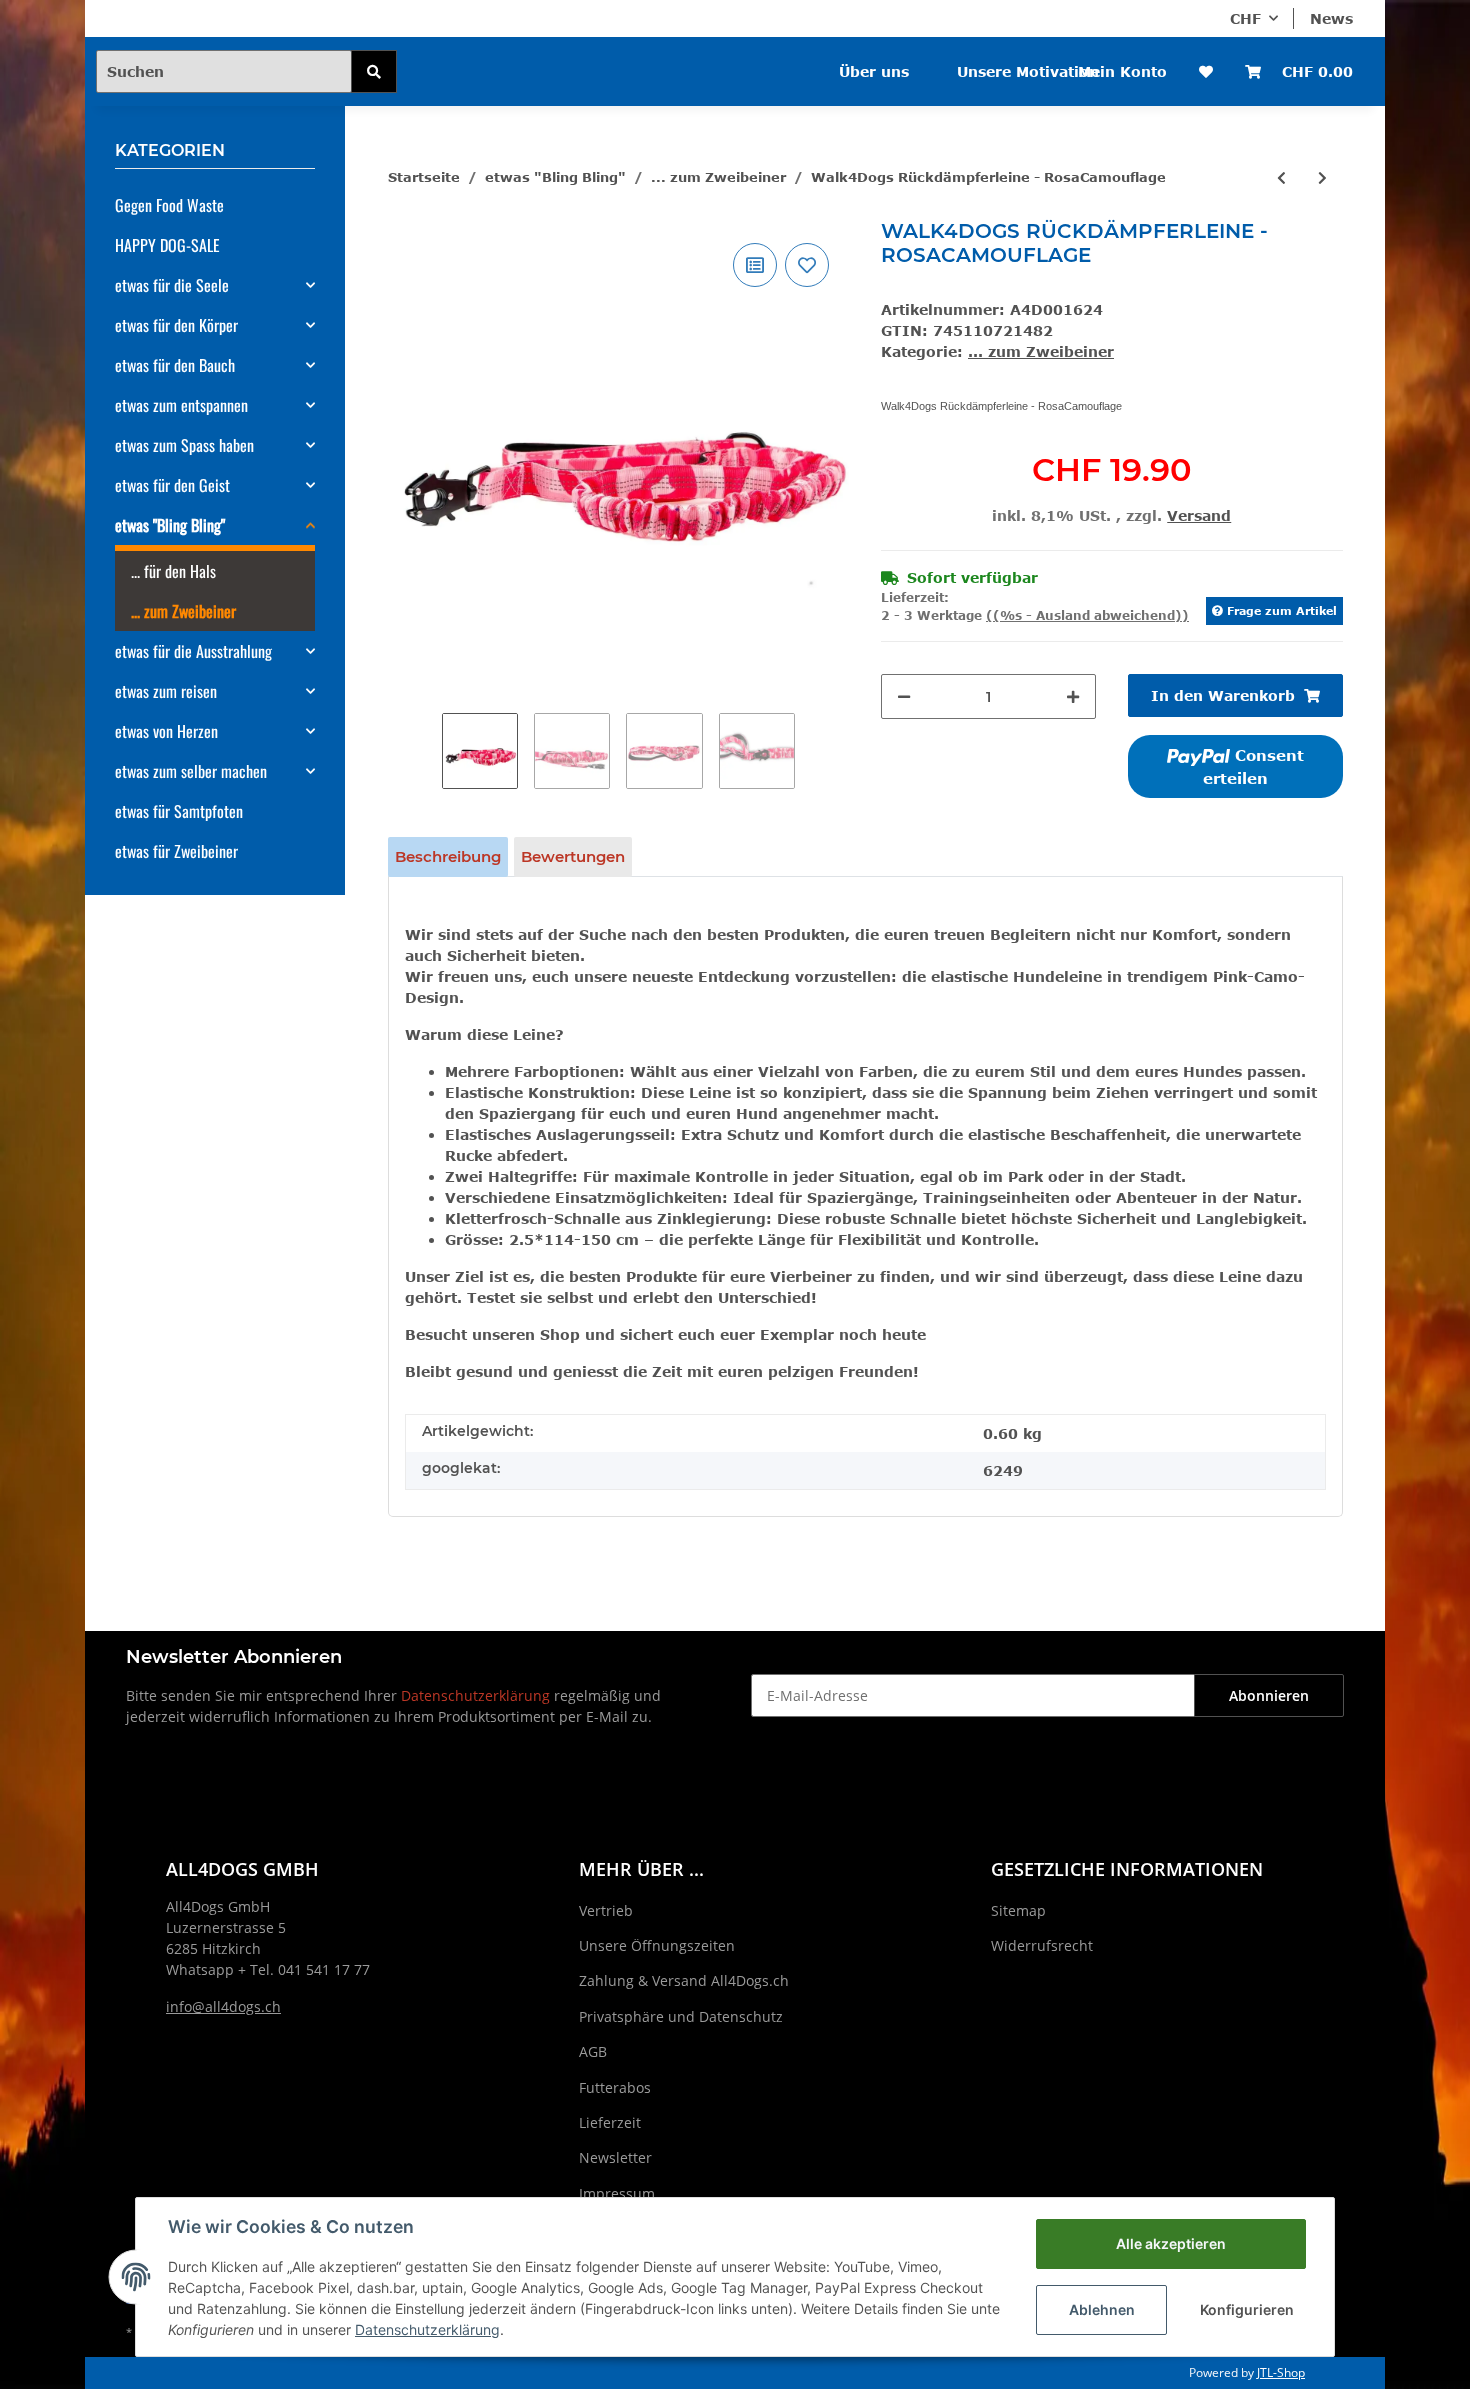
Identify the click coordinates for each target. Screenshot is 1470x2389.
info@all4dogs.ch (223, 2006)
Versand (1199, 515)
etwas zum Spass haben (184, 445)
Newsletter (615, 2157)
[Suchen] (374, 71)
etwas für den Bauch (175, 365)
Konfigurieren (1247, 2309)
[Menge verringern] (904, 696)
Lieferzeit (610, 2122)
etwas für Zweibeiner (176, 851)
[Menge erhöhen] (1073, 696)
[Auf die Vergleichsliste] (755, 265)
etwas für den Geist (172, 485)
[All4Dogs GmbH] (513, 58)
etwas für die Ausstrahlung (193, 651)
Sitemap (1018, 1910)
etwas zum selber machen (191, 771)
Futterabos (615, 2087)
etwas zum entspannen (181, 405)
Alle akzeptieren (1171, 2243)
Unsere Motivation (1028, 71)
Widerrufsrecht (1042, 1945)
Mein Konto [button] (1122, 71)
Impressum (617, 2193)
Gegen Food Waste (169, 205)
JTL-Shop (1281, 2372)
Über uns (874, 71)
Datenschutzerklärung (475, 1695)
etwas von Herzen (166, 731)
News (1331, 18)
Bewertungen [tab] (573, 856)
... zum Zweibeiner (1041, 351)
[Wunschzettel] (1206, 71)
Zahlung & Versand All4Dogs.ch (684, 1980)
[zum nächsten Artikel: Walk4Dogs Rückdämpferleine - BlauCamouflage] (1322, 177)
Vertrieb (606, 1910)
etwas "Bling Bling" (170, 525)
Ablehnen (1102, 2309)
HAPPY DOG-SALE (167, 245)
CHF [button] (1245, 18)
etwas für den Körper (176, 325)
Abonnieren (1269, 1695)
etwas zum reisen (166, 691)
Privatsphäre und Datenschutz (681, 2016)
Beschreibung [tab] (448, 856)
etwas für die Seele (172, 285)
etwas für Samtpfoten (179, 811)
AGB (593, 2051)
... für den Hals (173, 571)
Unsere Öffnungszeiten (657, 1945)
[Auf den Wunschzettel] (807, 265)
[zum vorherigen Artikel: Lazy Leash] (1281, 177)
